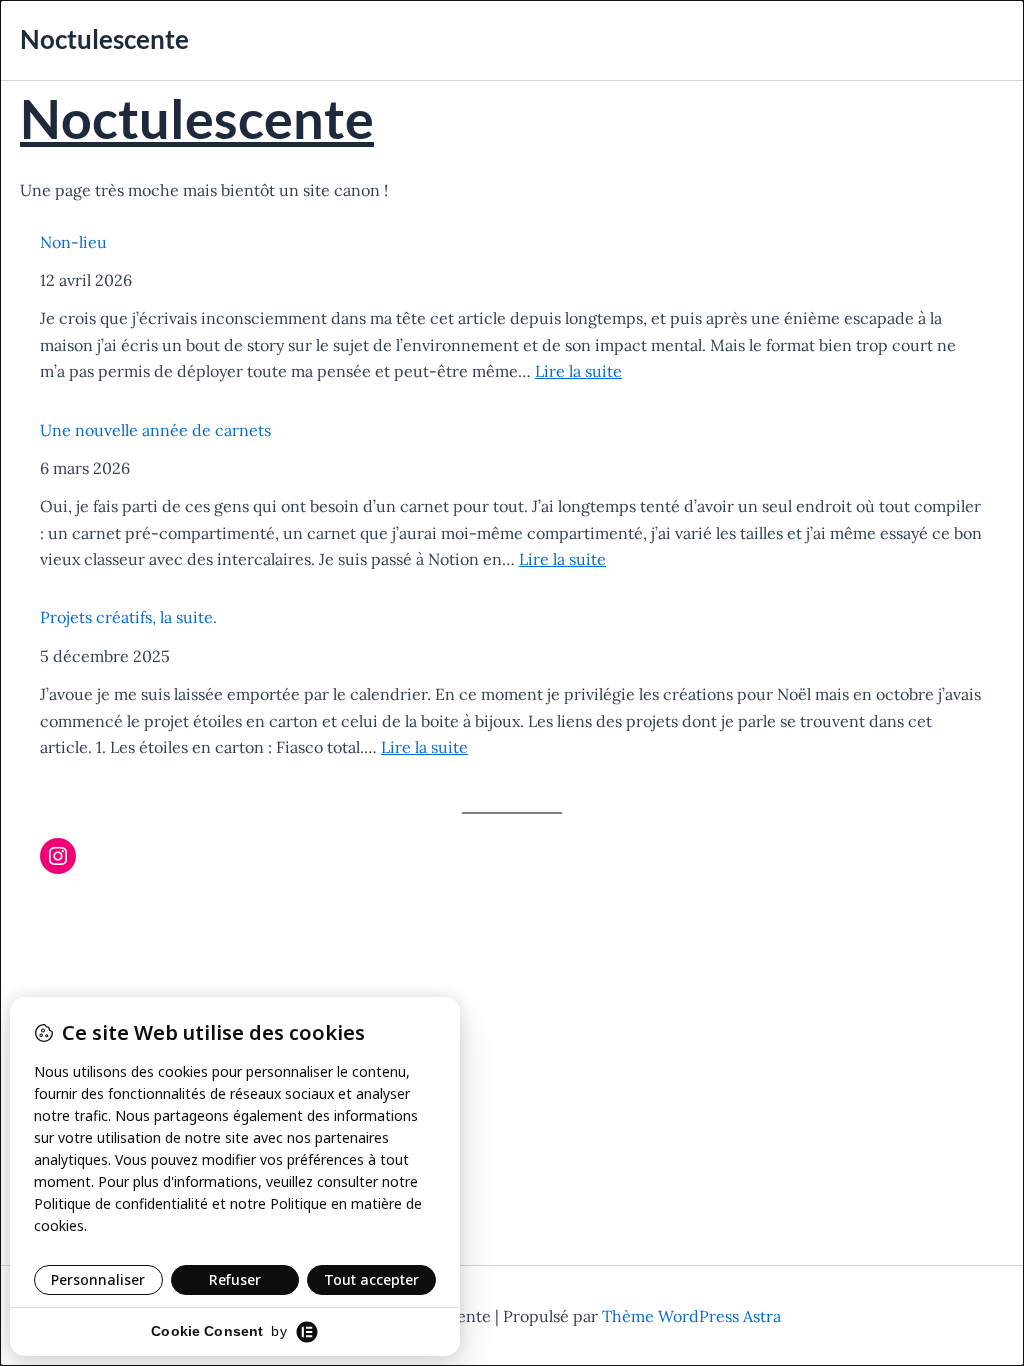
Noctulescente (104, 39)
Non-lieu (73, 242)
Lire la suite (578, 371)
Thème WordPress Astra (691, 1316)
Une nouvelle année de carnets (155, 430)
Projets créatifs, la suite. (128, 617)
